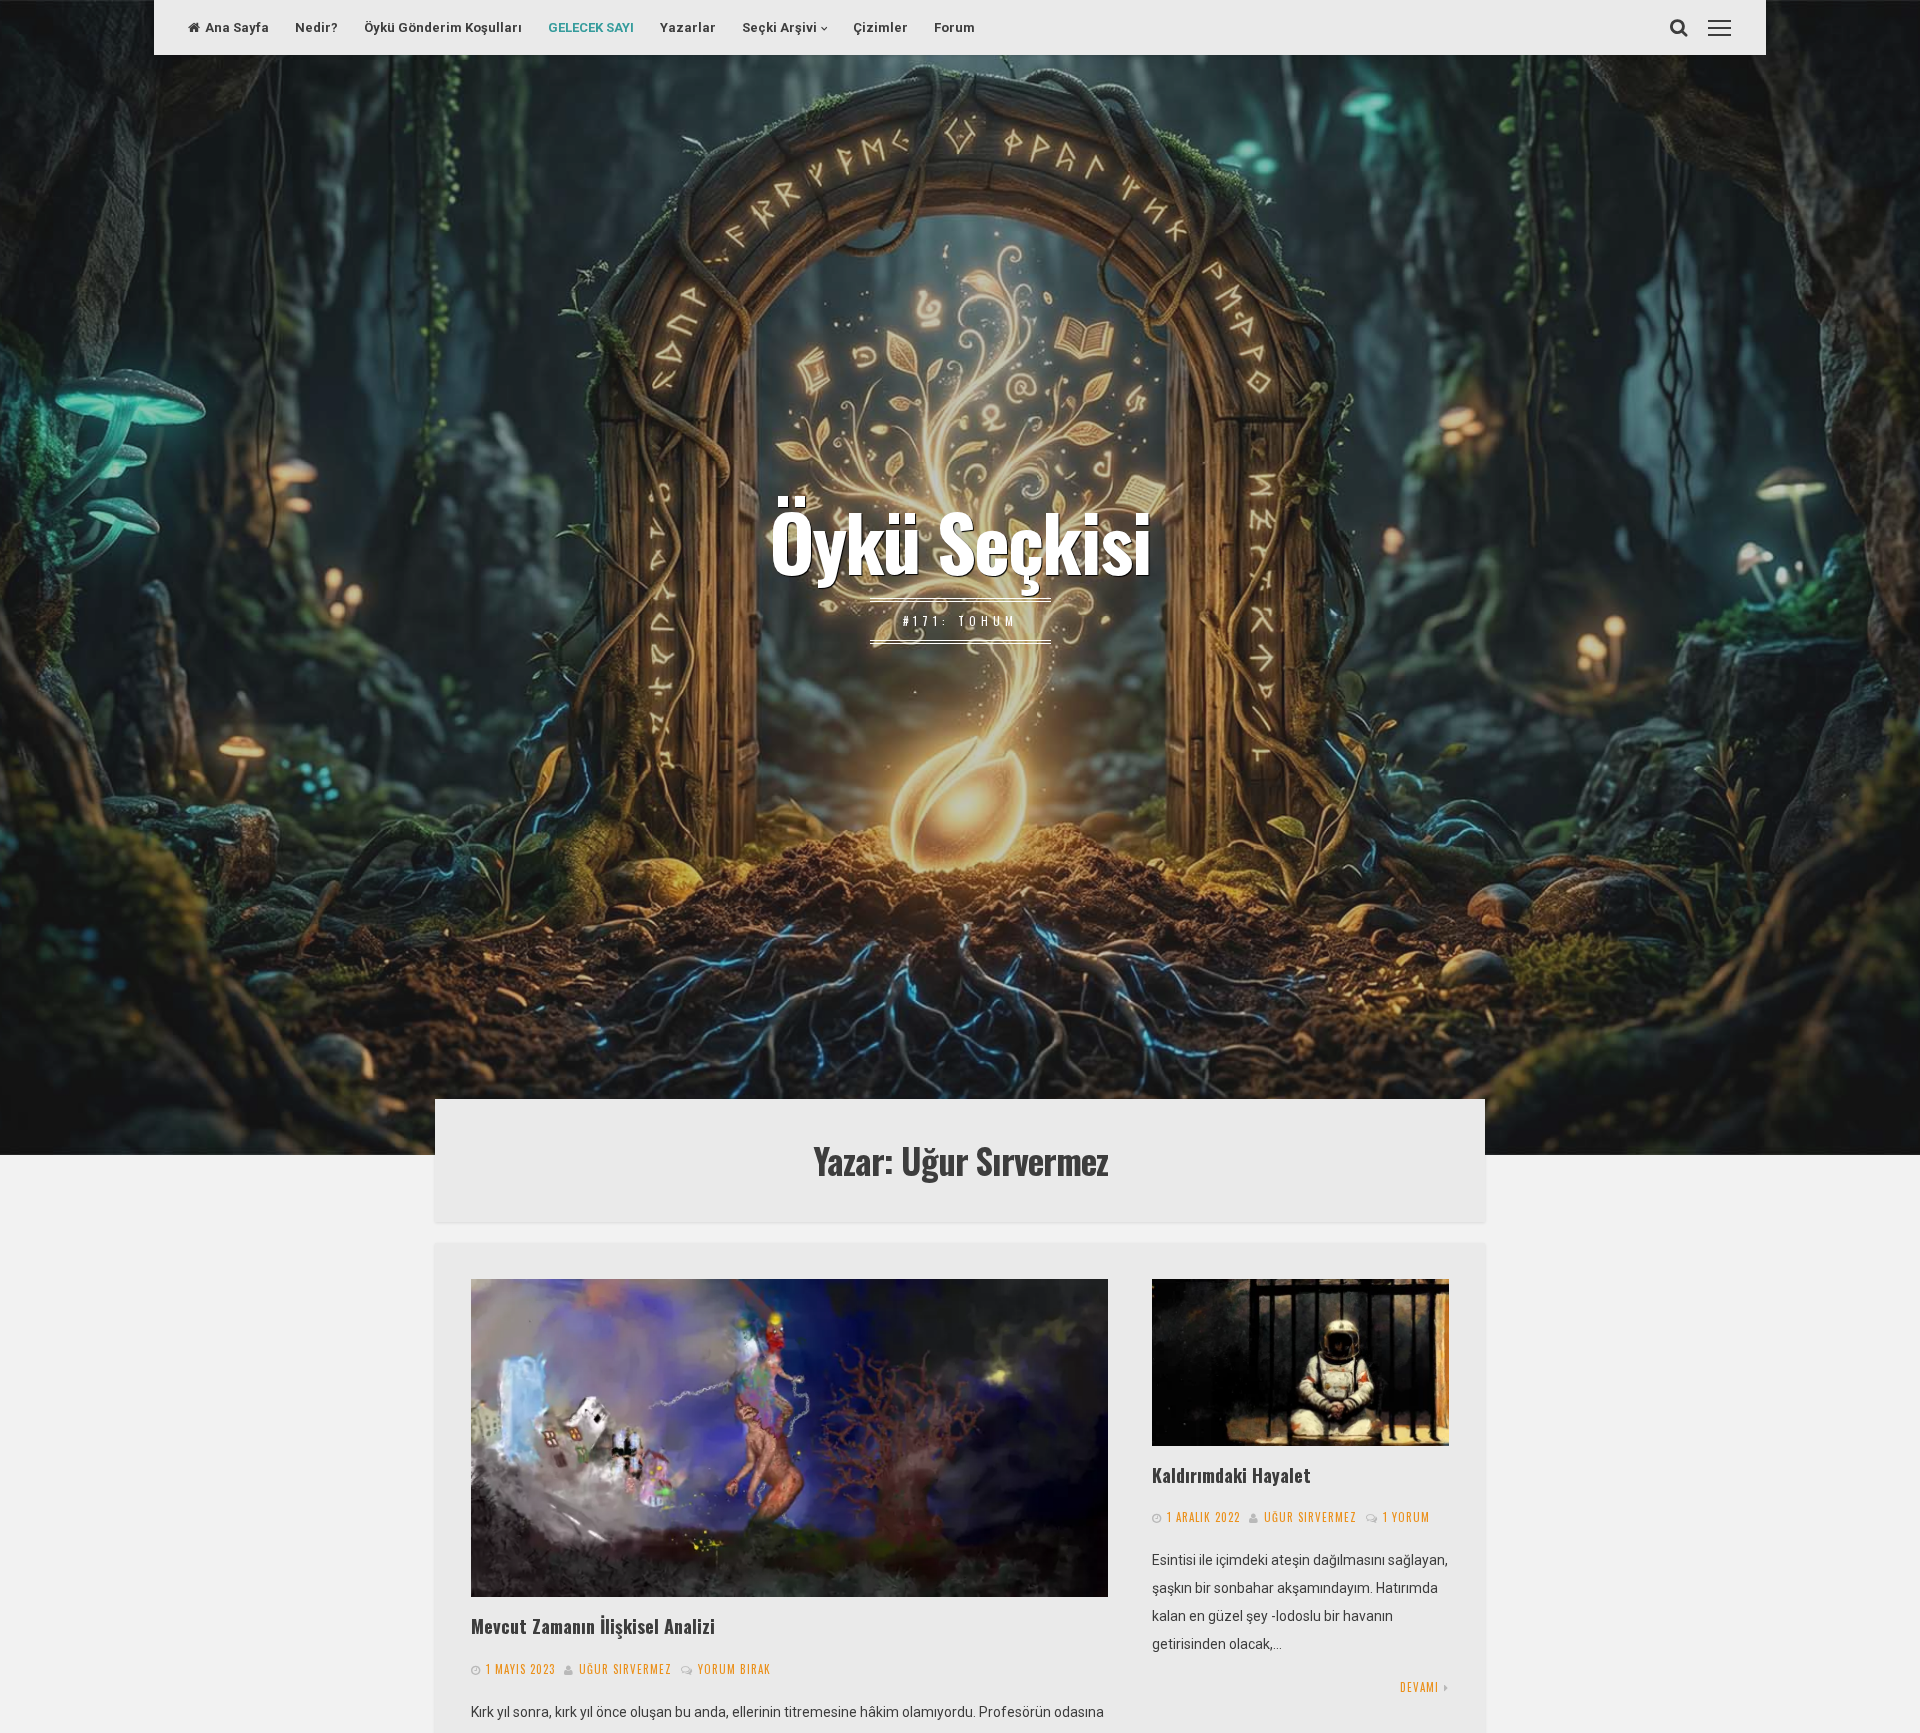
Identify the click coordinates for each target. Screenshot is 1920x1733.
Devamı (1419, 1687)
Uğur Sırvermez (625, 1669)
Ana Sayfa (237, 27)
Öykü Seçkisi (960, 540)
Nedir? (316, 27)
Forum (954, 27)
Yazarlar (688, 27)
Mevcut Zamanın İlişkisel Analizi (593, 1625)
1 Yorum (1406, 1517)
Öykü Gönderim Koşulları (443, 27)
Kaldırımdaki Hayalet (1231, 1474)
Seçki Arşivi (779, 27)
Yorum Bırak (734, 1669)
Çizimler (880, 27)
